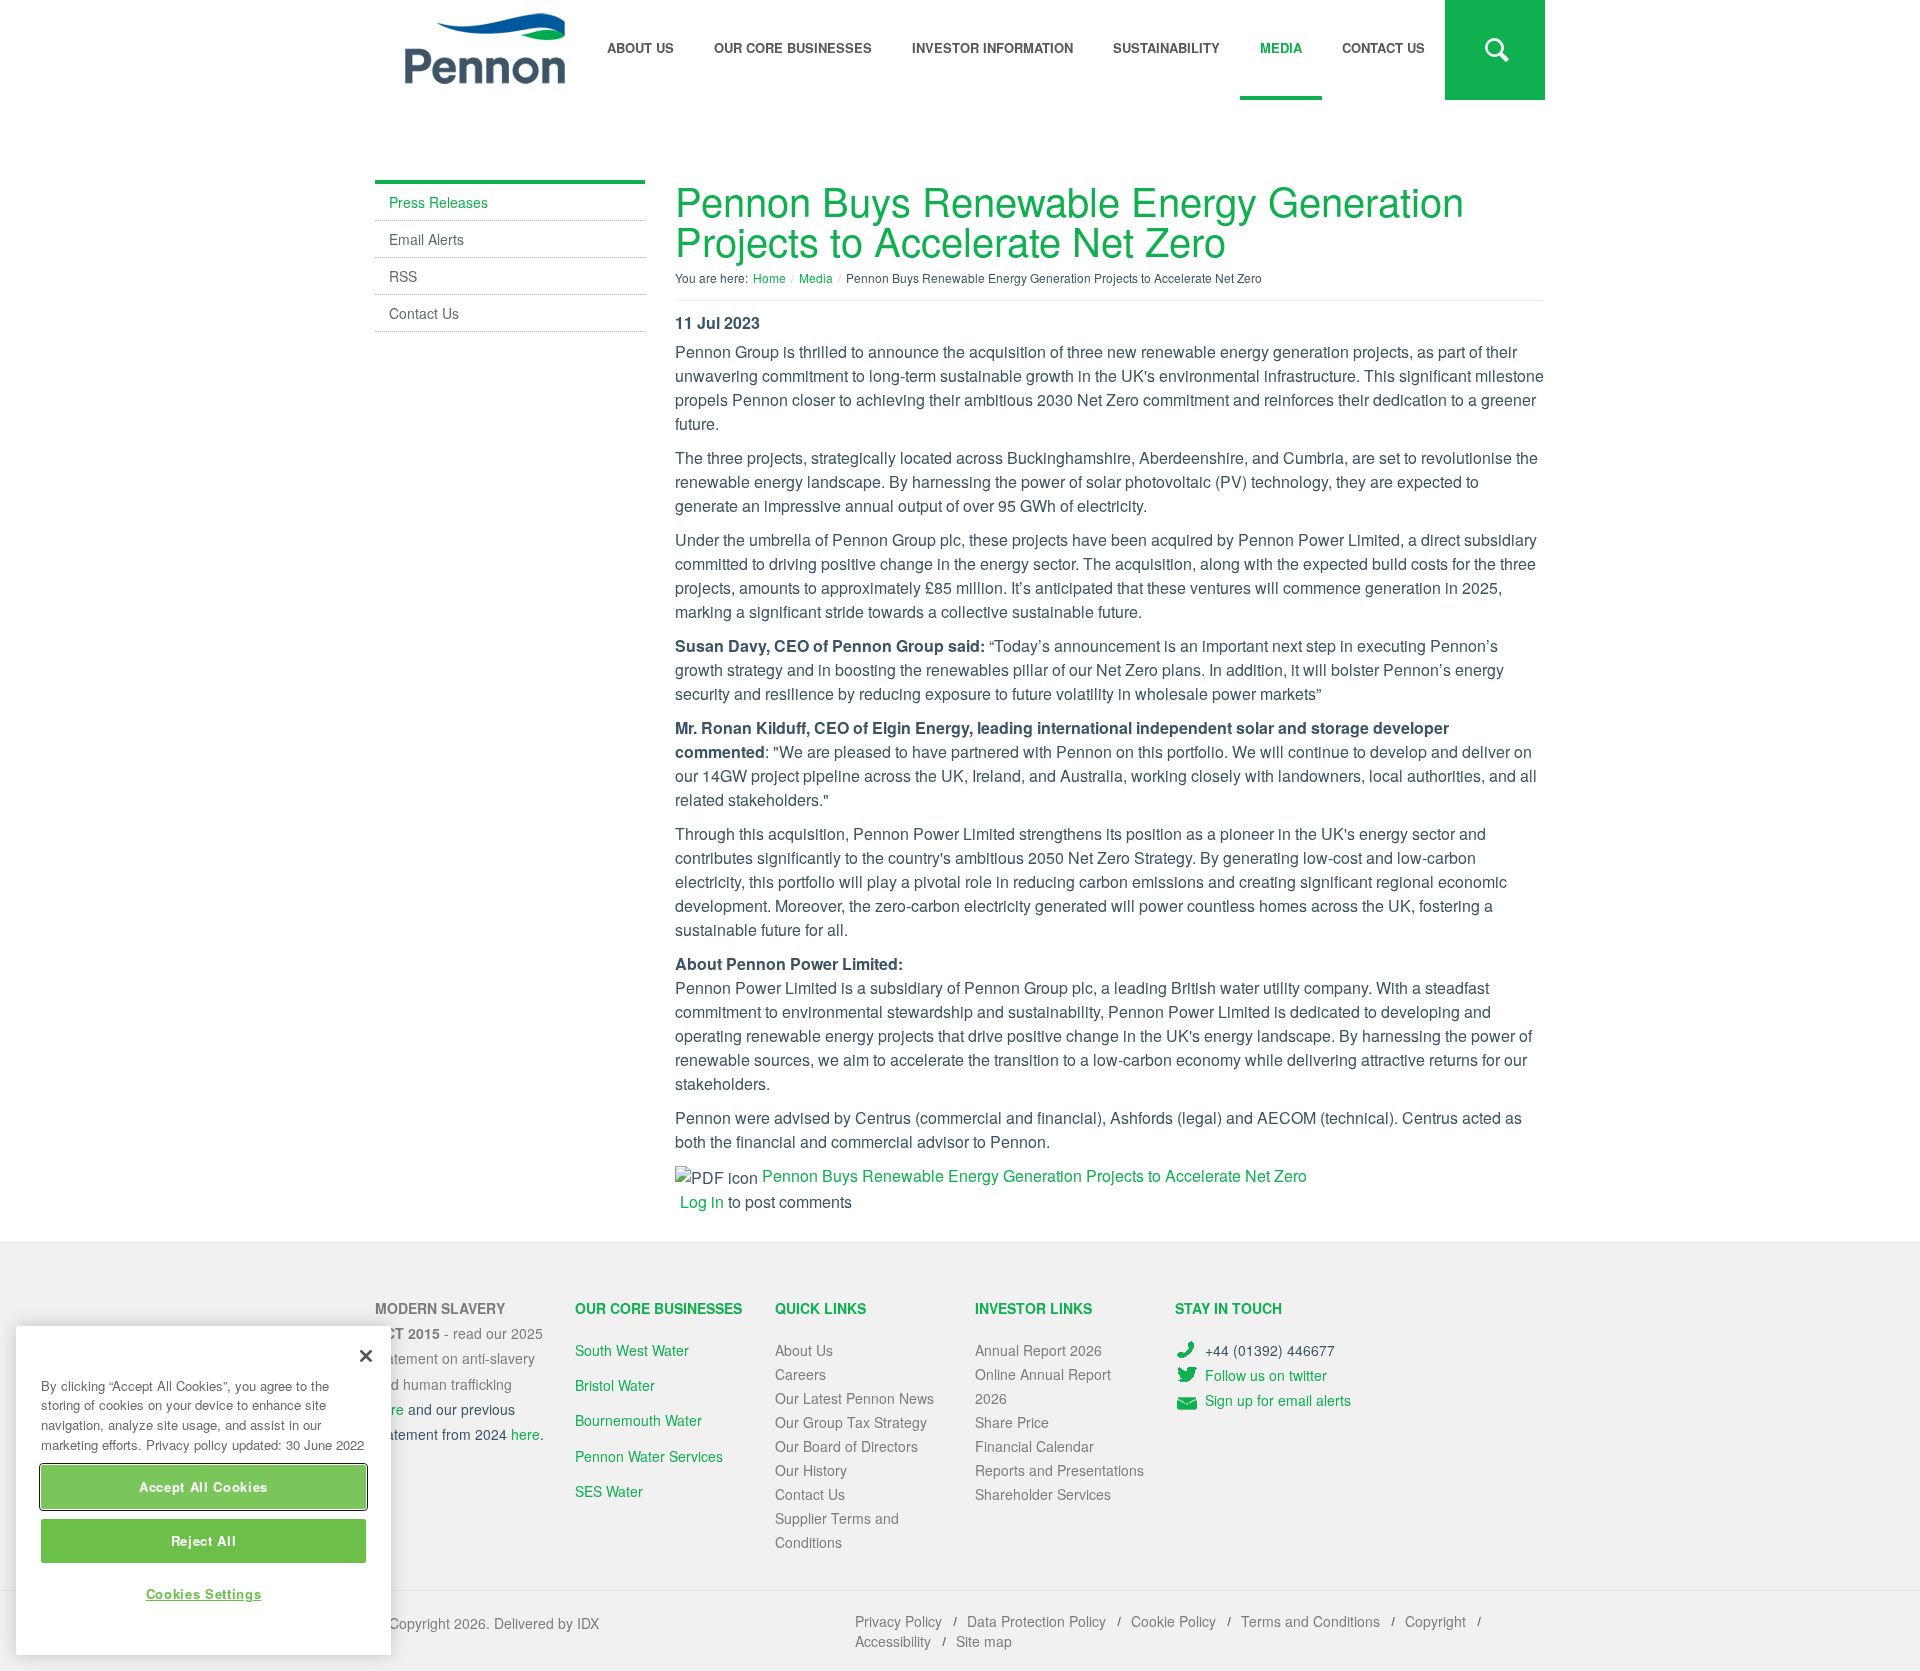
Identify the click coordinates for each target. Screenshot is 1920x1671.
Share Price (1012, 1422)
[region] (203, 1490)
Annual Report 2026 (1038, 1350)
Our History (811, 1470)
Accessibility (893, 1641)
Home (769, 277)
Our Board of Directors (846, 1446)
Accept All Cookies (203, 1486)
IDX (588, 1623)
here (525, 1434)
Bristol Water (615, 1385)
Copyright (1435, 1621)
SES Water (609, 1491)
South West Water (632, 1350)
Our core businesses (793, 47)
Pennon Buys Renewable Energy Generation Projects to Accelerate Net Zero (1034, 1175)
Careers (800, 1374)
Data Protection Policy (1036, 1621)
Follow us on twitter (1266, 1375)
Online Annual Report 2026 (1043, 1386)
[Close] (366, 1356)
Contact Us (1383, 47)
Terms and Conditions (1310, 1621)
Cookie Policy (1173, 1621)
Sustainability (1166, 47)
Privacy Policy (898, 1621)
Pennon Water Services (649, 1456)
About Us (804, 1350)
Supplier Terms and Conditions (837, 1530)
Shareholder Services (1043, 1494)
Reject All (204, 1540)
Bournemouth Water (638, 1420)
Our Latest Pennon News (854, 1398)
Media (1281, 47)
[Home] (485, 49)
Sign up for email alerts (1278, 1400)
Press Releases (438, 202)
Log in (702, 1201)
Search (1495, 50)
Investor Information (992, 47)
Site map (984, 1641)
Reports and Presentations (1059, 1470)
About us (640, 47)
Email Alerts (426, 239)
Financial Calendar (1034, 1446)
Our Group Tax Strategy (851, 1422)
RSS (403, 276)
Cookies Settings (204, 1593)
